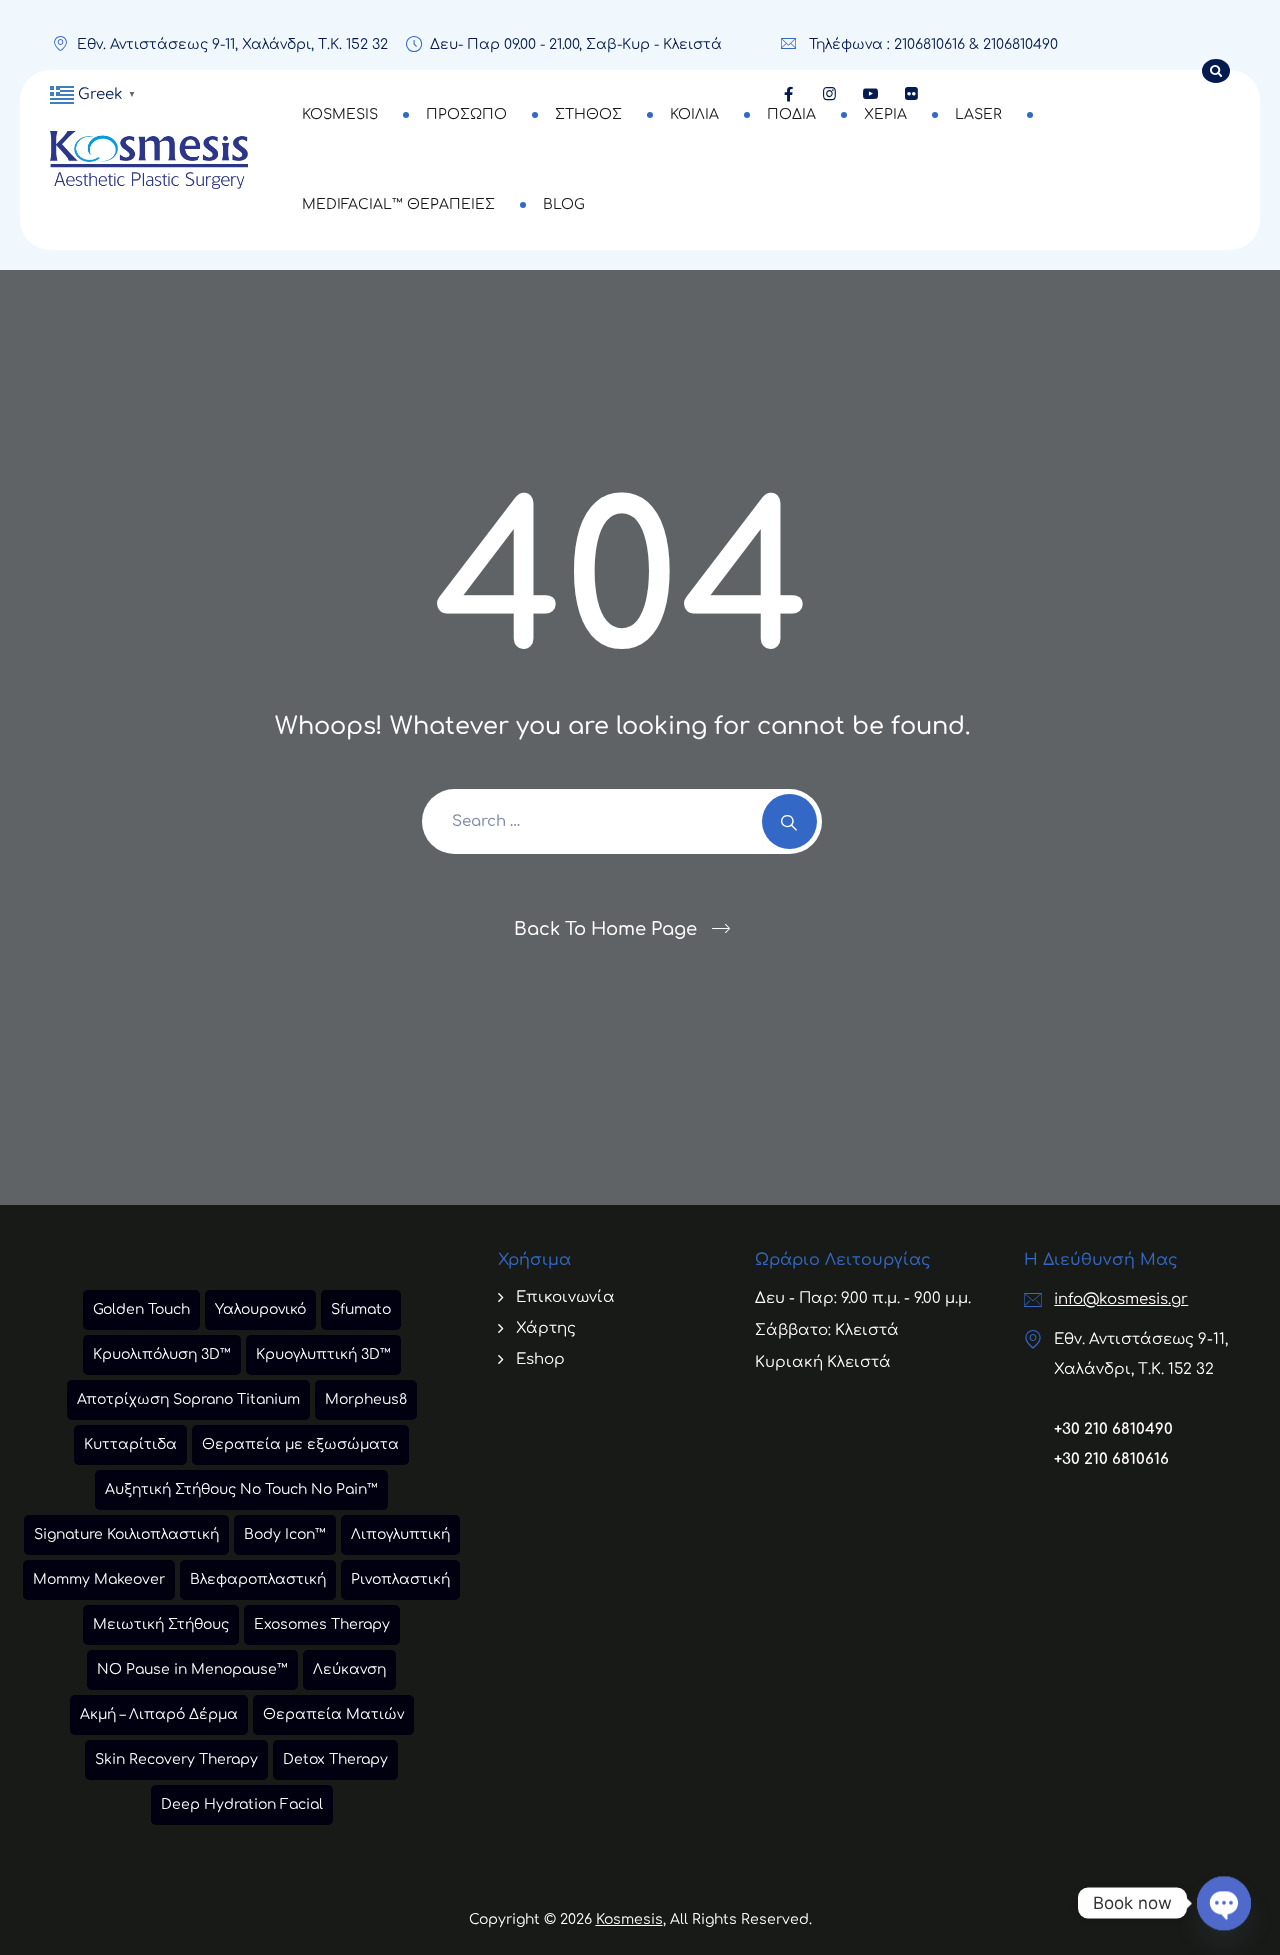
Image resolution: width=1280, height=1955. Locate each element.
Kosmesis (629, 1919)
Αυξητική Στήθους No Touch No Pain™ (241, 1489)
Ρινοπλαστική (400, 1579)
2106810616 (929, 44)
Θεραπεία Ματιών (333, 1714)
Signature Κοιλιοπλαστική (126, 1534)
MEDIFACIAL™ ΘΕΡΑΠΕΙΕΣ (398, 204)
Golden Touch (141, 1309)
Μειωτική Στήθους (161, 1624)
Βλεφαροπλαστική (258, 1579)
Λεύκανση (349, 1669)
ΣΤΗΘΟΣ (588, 114)
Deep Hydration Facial (242, 1804)
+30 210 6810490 (1113, 1429)
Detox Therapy (335, 1759)
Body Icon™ (285, 1534)
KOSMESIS (340, 114)
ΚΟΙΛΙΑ (694, 114)
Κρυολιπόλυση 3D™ (162, 1354)
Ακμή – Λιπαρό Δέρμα (159, 1714)
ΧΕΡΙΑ (885, 114)
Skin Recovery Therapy (176, 1759)
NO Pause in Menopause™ (192, 1669)
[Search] (789, 821)
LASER (978, 114)
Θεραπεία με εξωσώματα (300, 1444)
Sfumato (361, 1309)
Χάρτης (546, 1328)
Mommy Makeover (99, 1579)
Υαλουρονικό (260, 1309)
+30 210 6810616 (1111, 1459)
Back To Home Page (605, 929)
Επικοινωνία (565, 1297)
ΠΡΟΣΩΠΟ (466, 114)
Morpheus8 (366, 1399)
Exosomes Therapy (322, 1624)
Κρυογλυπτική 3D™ (323, 1354)
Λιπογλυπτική (400, 1534)
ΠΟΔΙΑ (791, 114)
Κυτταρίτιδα (130, 1444)
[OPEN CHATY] (1224, 1887)
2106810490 (1020, 44)
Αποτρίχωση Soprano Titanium (188, 1399)
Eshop (540, 1359)
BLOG (564, 204)
